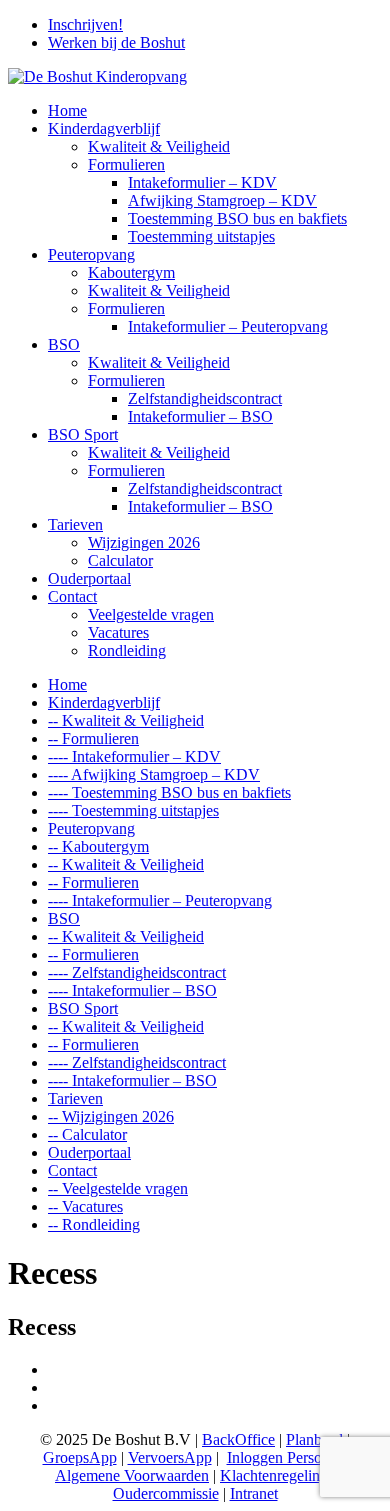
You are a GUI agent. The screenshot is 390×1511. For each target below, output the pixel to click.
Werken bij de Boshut (116, 42)
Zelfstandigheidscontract (205, 398)
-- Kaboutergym (98, 846)
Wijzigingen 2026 (144, 542)
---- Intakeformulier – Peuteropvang (160, 900)
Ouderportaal (89, 578)
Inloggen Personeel (287, 1457)
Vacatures (118, 632)
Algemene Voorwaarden (132, 1475)
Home (67, 110)
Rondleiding (127, 650)
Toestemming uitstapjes (201, 236)
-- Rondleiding (94, 1224)
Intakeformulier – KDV (202, 182)
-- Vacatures (85, 1206)
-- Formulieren (93, 738)
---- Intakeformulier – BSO (132, 990)
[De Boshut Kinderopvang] (97, 76)
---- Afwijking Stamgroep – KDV (154, 774)
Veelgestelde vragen (151, 614)
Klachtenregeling (274, 1475)
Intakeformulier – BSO (200, 416)
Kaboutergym (131, 272)
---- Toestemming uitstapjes (133, 810)
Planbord (314, 1439)
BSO (64, 344)
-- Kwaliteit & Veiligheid (126, 720)
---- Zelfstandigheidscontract (137, 972)
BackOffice (238, 1439)
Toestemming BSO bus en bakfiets (237, 218)
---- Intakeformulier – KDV (134, 756)
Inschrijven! (85, 24)
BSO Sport (83, 434)
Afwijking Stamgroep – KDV (222, 200)
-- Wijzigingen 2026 (111, 1116)
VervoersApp (170, 1457)
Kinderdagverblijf (104, 128)
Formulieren (126, 164)
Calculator (120, 560)
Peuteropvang (91, 254)
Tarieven (75, 524)
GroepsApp (80, 1457)
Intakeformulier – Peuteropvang (228, 326)
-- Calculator (87, 1134)
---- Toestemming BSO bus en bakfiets (169, 792)
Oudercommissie (166, 1493)
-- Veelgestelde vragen (118, 1188)
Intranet (254, 1493)
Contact (72, 596)
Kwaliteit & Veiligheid (159, 146)
